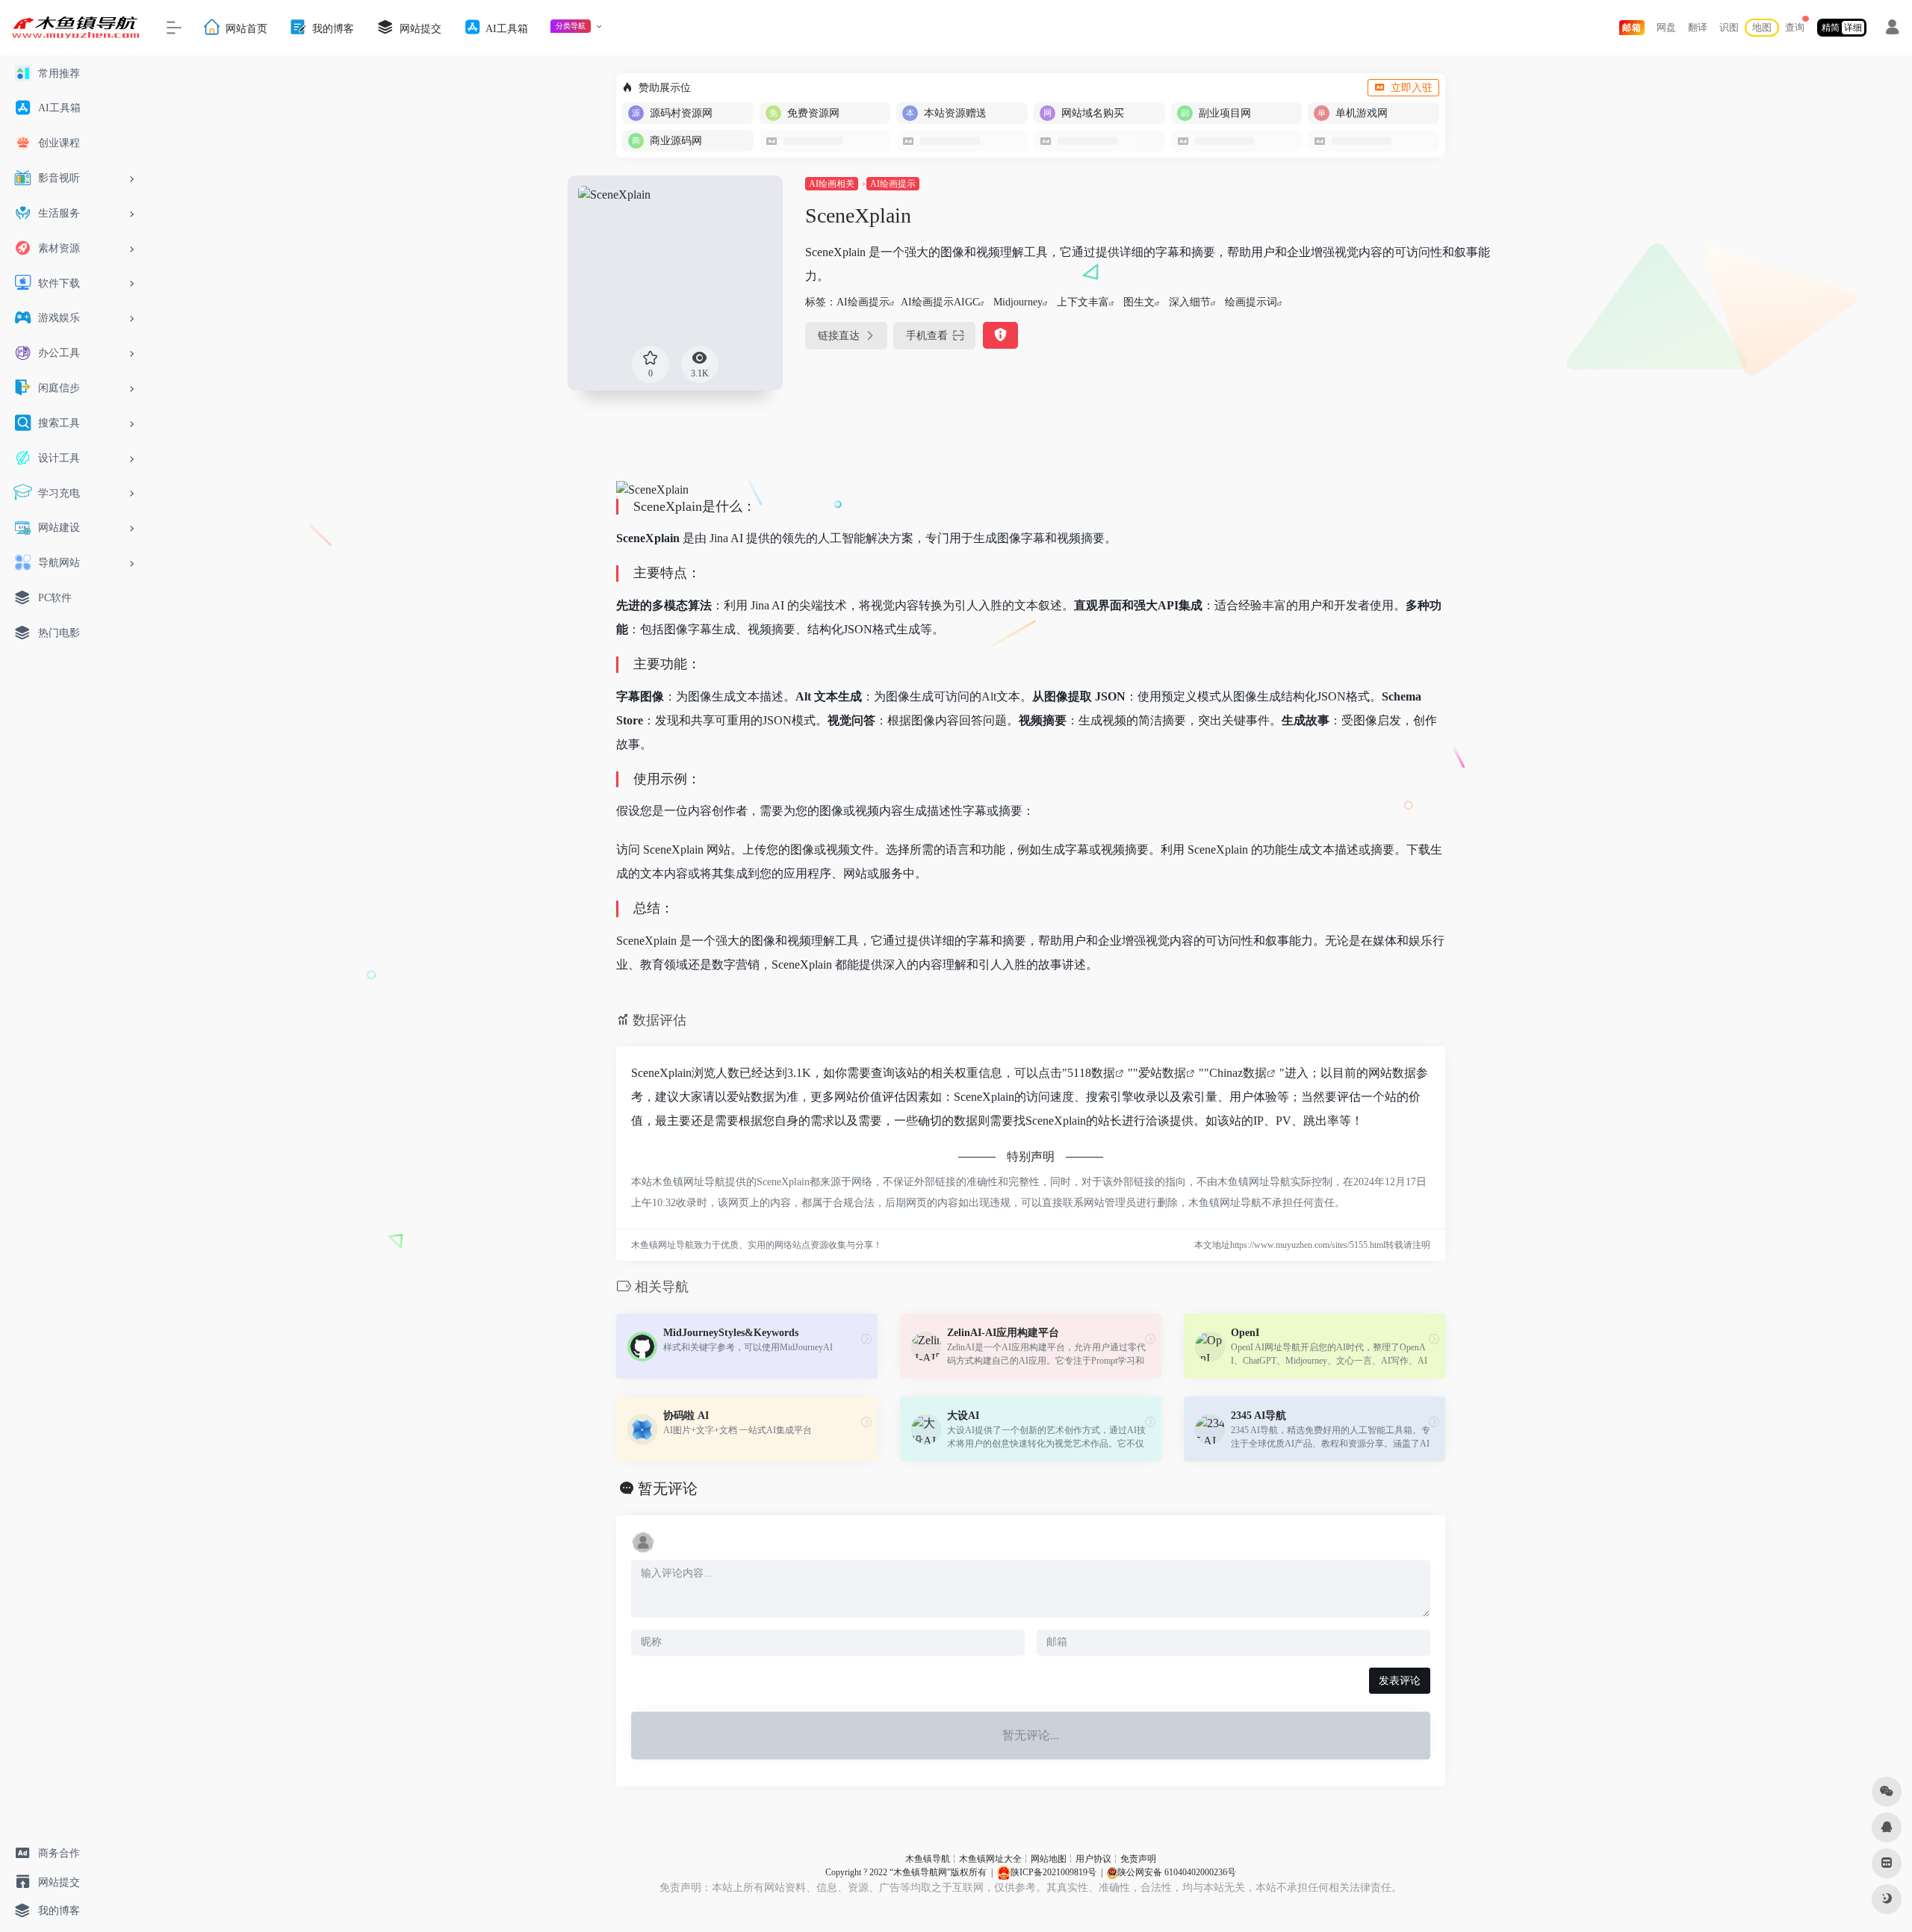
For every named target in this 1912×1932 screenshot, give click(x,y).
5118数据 (1091, 1073)
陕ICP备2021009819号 (1053, 1872)
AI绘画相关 (832, 184)
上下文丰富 (1083, 302)
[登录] (1892, 29)
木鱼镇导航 (928, 1859)
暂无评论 (668, 1488)
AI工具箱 (506, 28)
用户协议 (1093, 1859)
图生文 (1139, 302)
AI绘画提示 (893, 184)
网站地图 (1049, 1859)
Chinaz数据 (1238, 1073)
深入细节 (1190, 302)
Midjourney (1018, 302)
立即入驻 (1412, 88)
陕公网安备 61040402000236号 (1177, 1872)
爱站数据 (1162, 1073)
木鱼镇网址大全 (990, 1859)
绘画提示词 (1251, 302)
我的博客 (332, 28)
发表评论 (1400, 1681)
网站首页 (245, 28)
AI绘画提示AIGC (940, 302)
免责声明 (1138, 1859)
